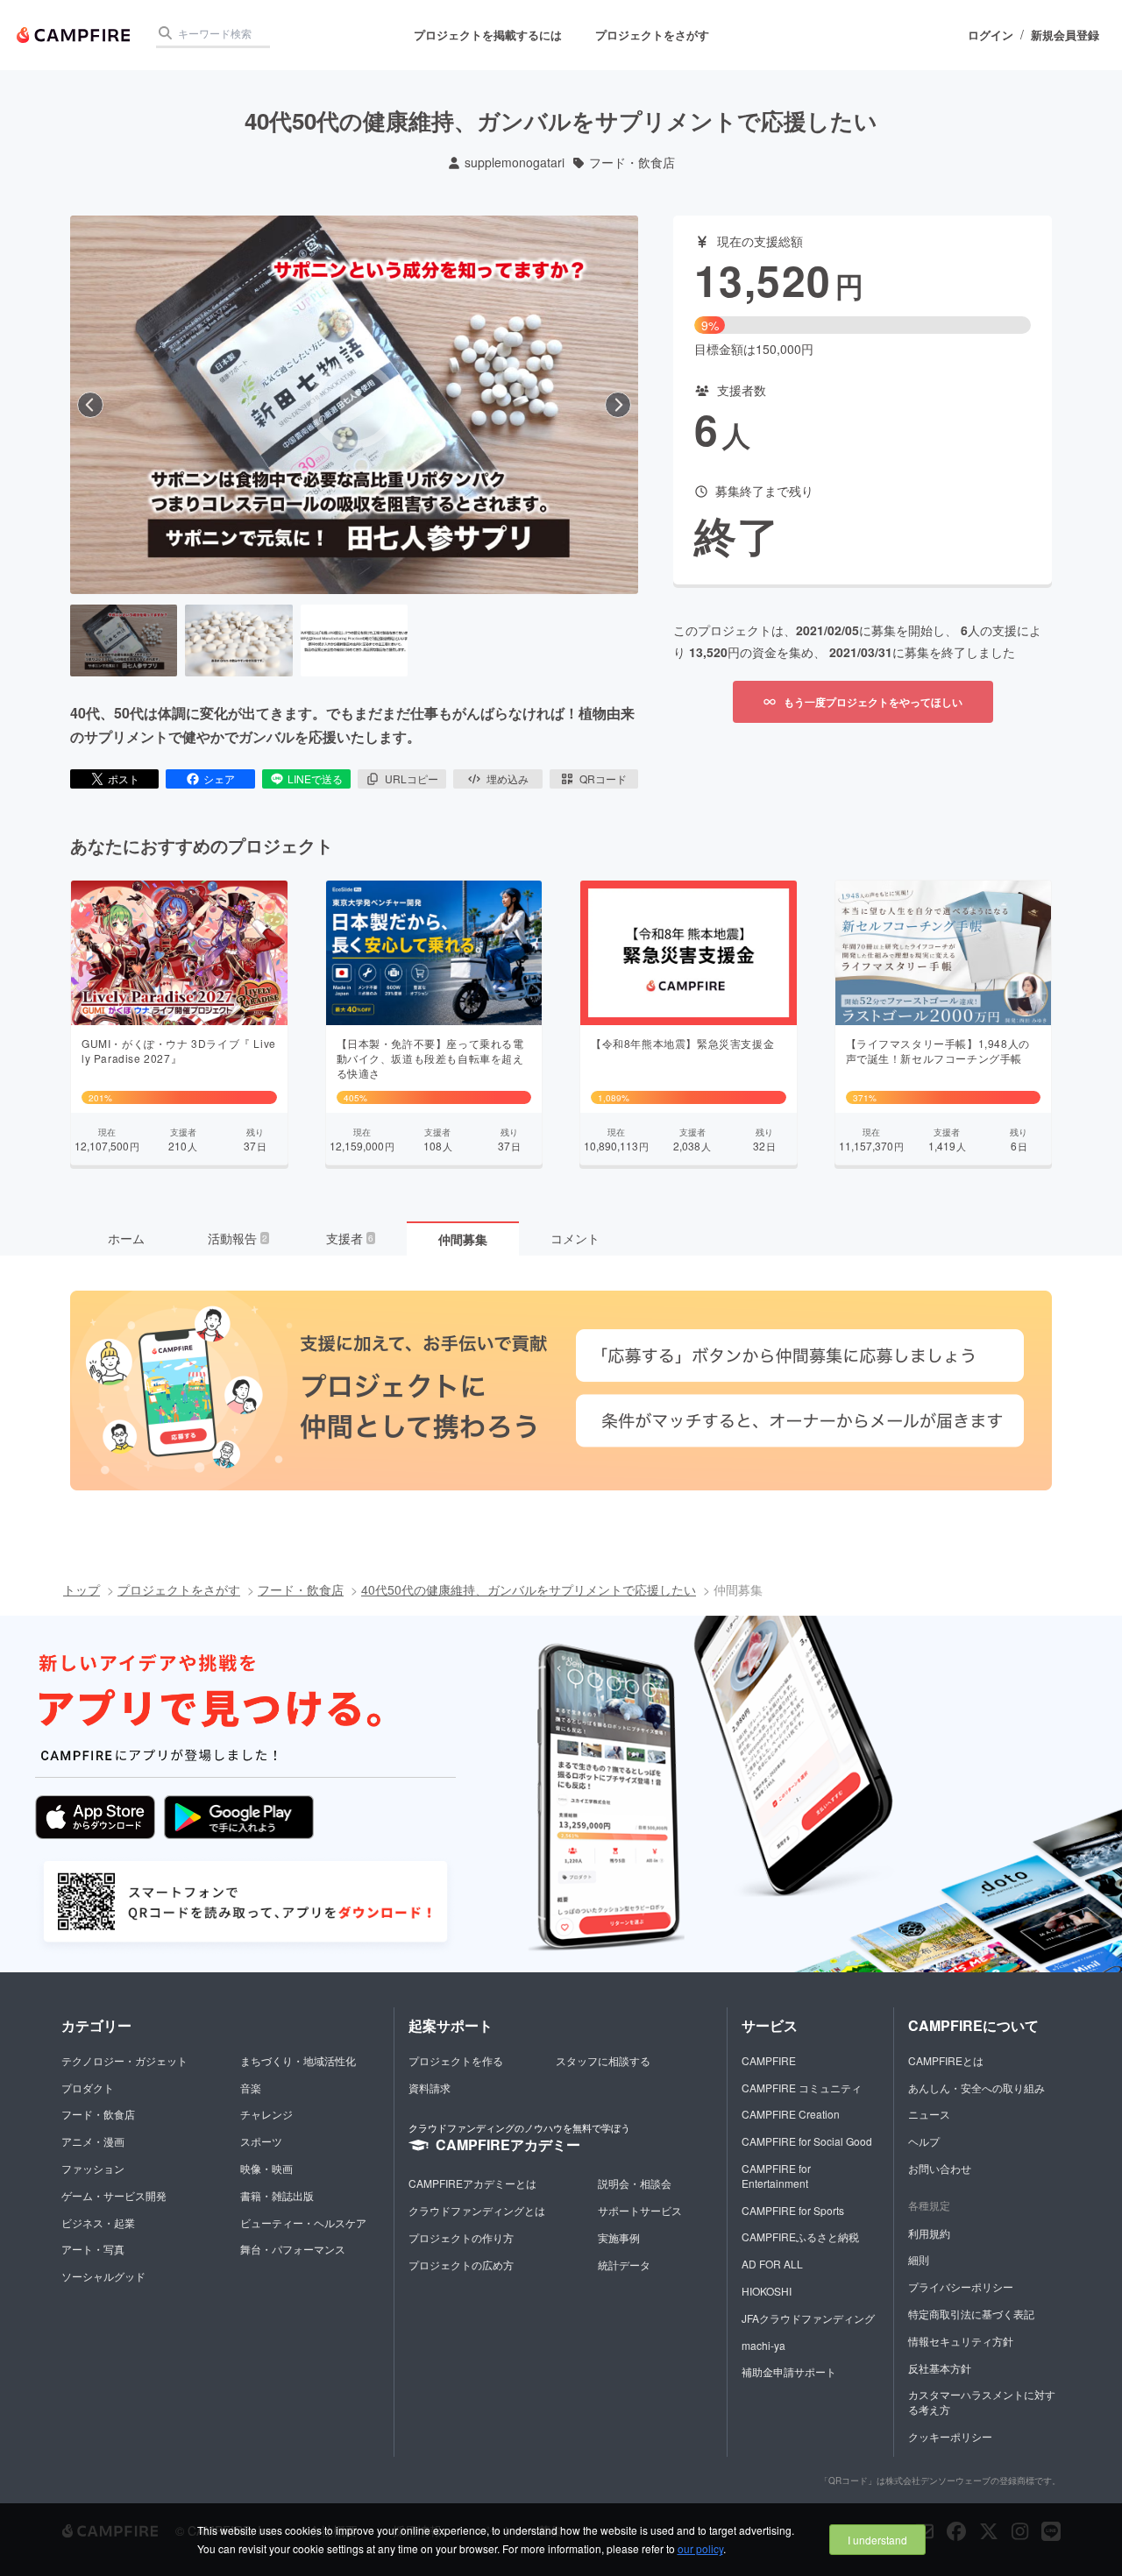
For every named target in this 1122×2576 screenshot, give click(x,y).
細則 (919, 2259)
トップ (82, 1589)
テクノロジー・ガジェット (124, 2060)
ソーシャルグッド (103, 2276)
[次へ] (618, 405)
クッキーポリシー (950, 2436)
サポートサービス (640, 2210)
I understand (877, 2540)
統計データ (624, 2265)
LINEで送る (315, 778)
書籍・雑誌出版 (277, 2195)
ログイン (991, 35)
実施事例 (619, 2237)
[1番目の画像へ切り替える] (124, 640)
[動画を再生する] (354, 405)
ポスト (124, 778)
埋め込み (508, 778)
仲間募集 (463, 1239)
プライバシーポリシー (961, 2286)
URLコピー (412, 778)
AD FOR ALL (772, 2264)
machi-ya (763, 2345)
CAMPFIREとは (946, 2060)
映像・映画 (266, 2168)
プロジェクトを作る (456, 2060)
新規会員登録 (1065, 35)
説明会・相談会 (635, 2183)
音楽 (251, 2088)
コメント (575, 1238)
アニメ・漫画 (93, 2141)
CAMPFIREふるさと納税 (800, 2236)
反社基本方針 (940, 2368)
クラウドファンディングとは (477, 2210)
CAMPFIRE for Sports (793, 2210)
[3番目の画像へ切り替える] (354, 640)
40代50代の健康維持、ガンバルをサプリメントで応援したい (529, 1589)
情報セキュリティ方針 (961, 2341)
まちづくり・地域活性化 (298, 2060)
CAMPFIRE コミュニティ (802, 2088)
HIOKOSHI (767, 2291)
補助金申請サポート (789, 2371)
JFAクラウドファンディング (808, 2318)
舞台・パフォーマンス (293, 2249)
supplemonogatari (515, 163)
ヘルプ (924, 2141)
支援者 (350, 1238)
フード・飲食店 (632, 163)
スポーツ (261, 2141)
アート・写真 (93, 2249)
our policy (700, 2548)
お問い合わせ (940, 2168)
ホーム (126, 1238)
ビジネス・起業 (98, 2222)
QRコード (603, 778)
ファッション (93, 2168)
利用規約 (929, 2233)
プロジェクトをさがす (652, 35)
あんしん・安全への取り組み (976, 2088)
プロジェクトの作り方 (461, 2237)
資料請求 (430, 2088)
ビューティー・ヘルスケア (303, 2222)
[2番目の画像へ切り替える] (238, 640)
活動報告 (238, 1238)
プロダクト (88, 2088)
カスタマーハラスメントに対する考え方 (982, 2402)
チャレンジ (266, 2114)
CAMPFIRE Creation (791, 2114)
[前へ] (90, 405)
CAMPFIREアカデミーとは (472, 2183)
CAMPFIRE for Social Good (807, 2141)
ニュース (929, 2114)
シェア (219, 778)
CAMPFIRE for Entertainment (776, 2176)
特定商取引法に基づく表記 (971, 2314)
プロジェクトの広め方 (461, 2265)
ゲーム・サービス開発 (114, 2195)
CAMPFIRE (769, 2060)
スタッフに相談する (603, 2060)
